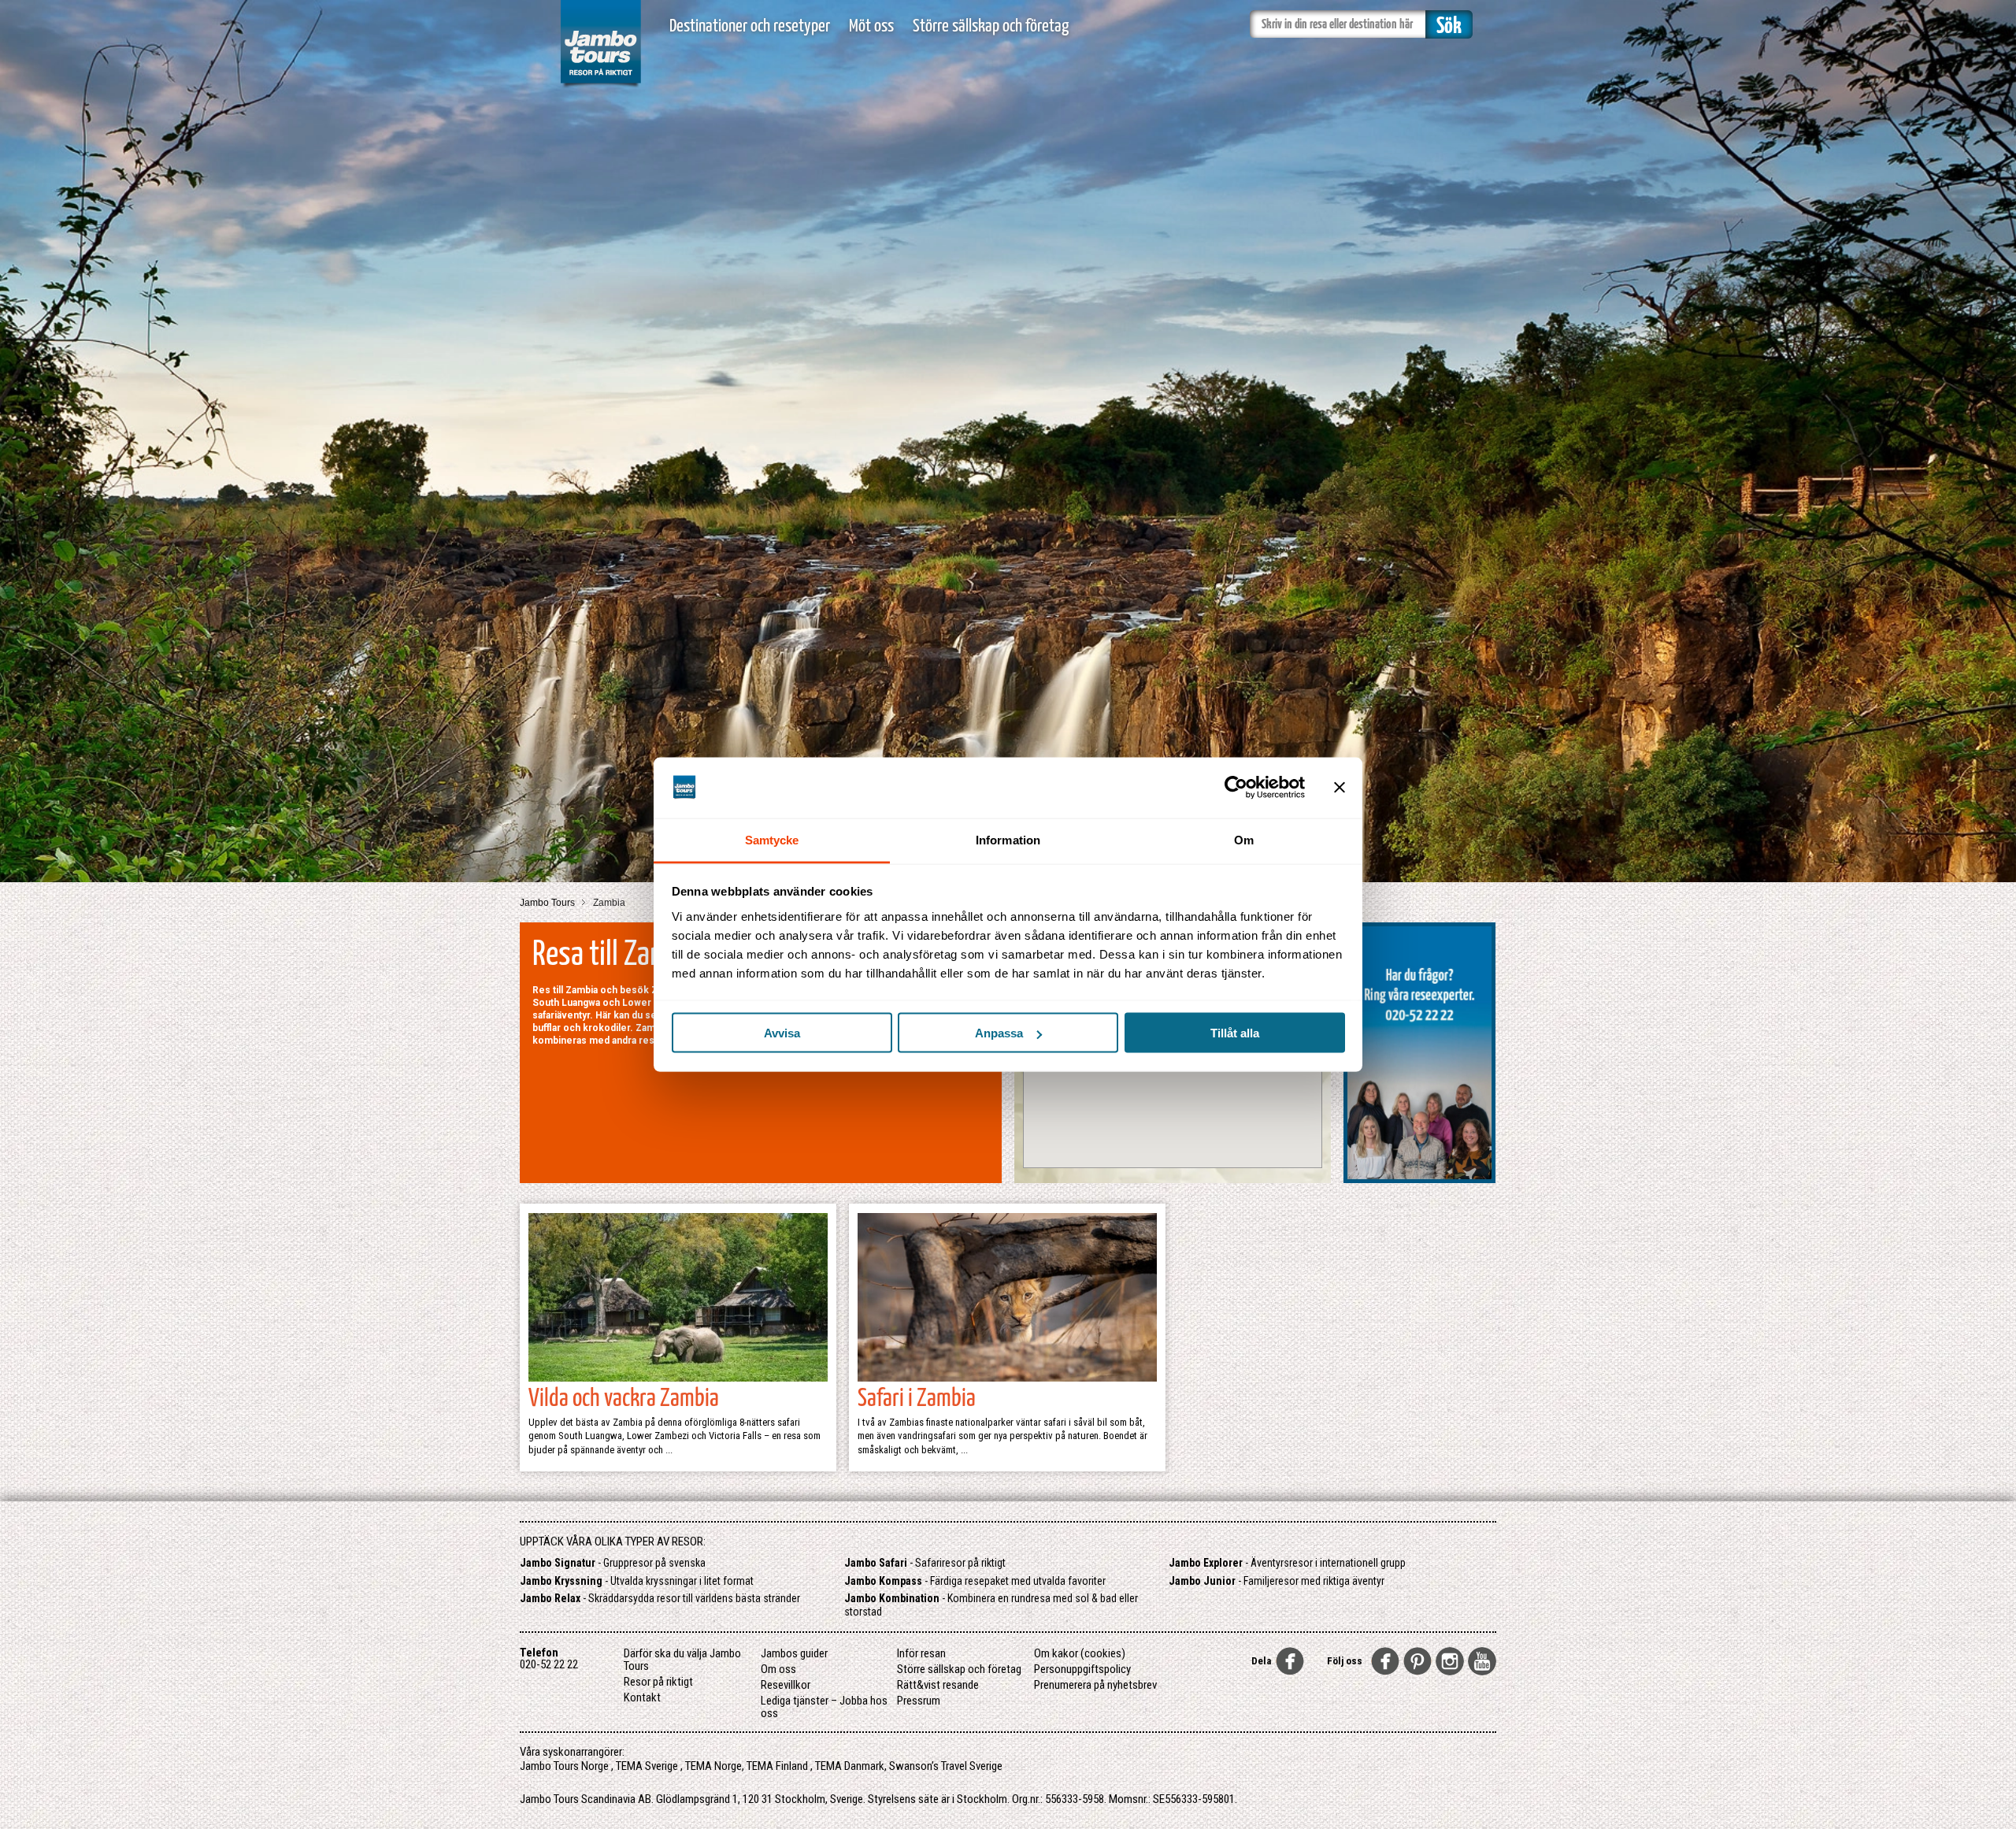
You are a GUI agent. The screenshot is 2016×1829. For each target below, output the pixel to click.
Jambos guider (794, 1653)
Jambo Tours (548, 903)
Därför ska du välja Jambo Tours (682, 1660)
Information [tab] (1008, 839)
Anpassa (999, 1033)
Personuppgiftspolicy (1082, 1669)
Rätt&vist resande (938, 1685)
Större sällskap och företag (991, 26)
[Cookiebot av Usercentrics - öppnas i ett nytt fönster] (1236, 788)
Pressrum (919, 1701)
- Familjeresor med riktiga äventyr (1277, 1581)
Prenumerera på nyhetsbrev (1095, 1685)
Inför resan (921, 1653)
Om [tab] (1244, 839)
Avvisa (782, 1033)
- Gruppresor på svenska (613, 1563)
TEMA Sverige (647, 1766)
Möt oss (871, 26)
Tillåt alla (1235, 1033)
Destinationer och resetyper (750, 26)
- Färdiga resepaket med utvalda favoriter (975, 1581)
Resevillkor (786, 1685)
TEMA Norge (713, 1766)
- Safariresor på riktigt (925, 1563)
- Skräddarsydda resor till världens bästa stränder (660, 1598)
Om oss (778, 1669)
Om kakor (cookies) (1080, 1653)
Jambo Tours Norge (564, 1766)
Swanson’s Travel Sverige (946, 1766)
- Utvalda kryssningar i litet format (637, 1581)
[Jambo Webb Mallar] (600, 86)
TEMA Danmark (850, 1766)
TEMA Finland (777, 1766)
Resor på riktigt (658, 1682)
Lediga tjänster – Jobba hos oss (824, 1707)
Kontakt (642, 1697)
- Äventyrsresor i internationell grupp (1287, 1563)
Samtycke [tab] (772, 839)
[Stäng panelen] (1340, 788)
